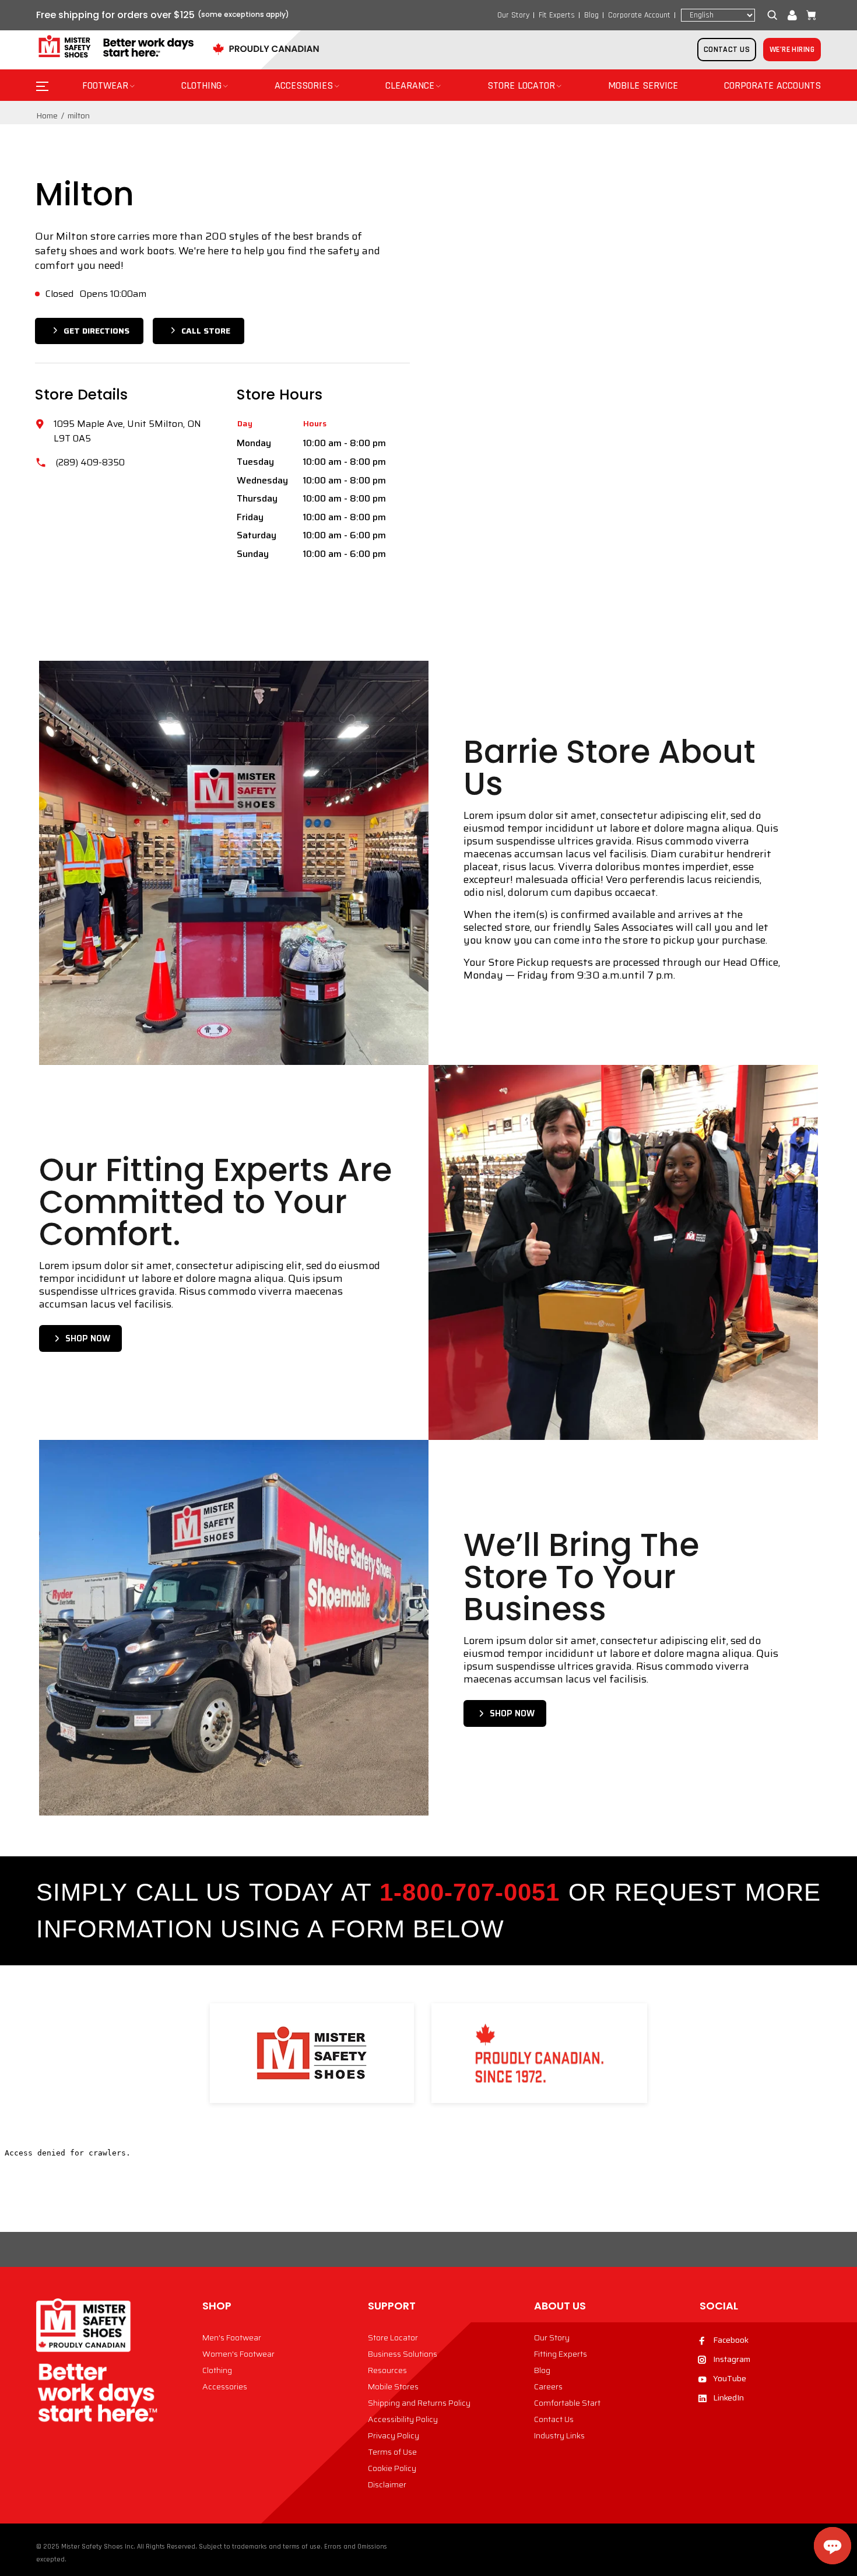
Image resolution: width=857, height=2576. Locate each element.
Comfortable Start (567, 2403)
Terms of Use (392, 2452)
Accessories (225, 2386)
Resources (387, 2370)
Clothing (217, 2370)
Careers (548, 2386)
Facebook (731, 2340)
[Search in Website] (775, 15)
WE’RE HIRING (792, 50)
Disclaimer (387, 2484)
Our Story (513, 15)
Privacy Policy (394, 2435)
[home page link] (115, 47)
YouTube (730, 2378)
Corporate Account (639, 15)
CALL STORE (206, 331)
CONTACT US (727, 50)
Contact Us (554, 2419)
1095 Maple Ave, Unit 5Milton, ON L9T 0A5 (127, 431)
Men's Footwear (232, 2337)
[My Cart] (809, 15)
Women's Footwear (238, 2354)
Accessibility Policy (403, 2419)
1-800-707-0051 (470, 1892)
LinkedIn (728, 2398)
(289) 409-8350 (90, 462)
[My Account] (792, 15)
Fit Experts (557, 15)
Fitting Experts (561, 2354)
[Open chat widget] (833, 2546)
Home (47, 115)
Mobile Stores (393, 2386)
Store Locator (393, 2337)
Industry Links (559, 2435)
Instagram (732, 2359)
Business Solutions (403, 2354)
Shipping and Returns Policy (419, 2403)
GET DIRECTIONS (96, 331)
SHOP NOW (88, 1338)
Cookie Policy (392, 2468)
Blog (591, 15)
